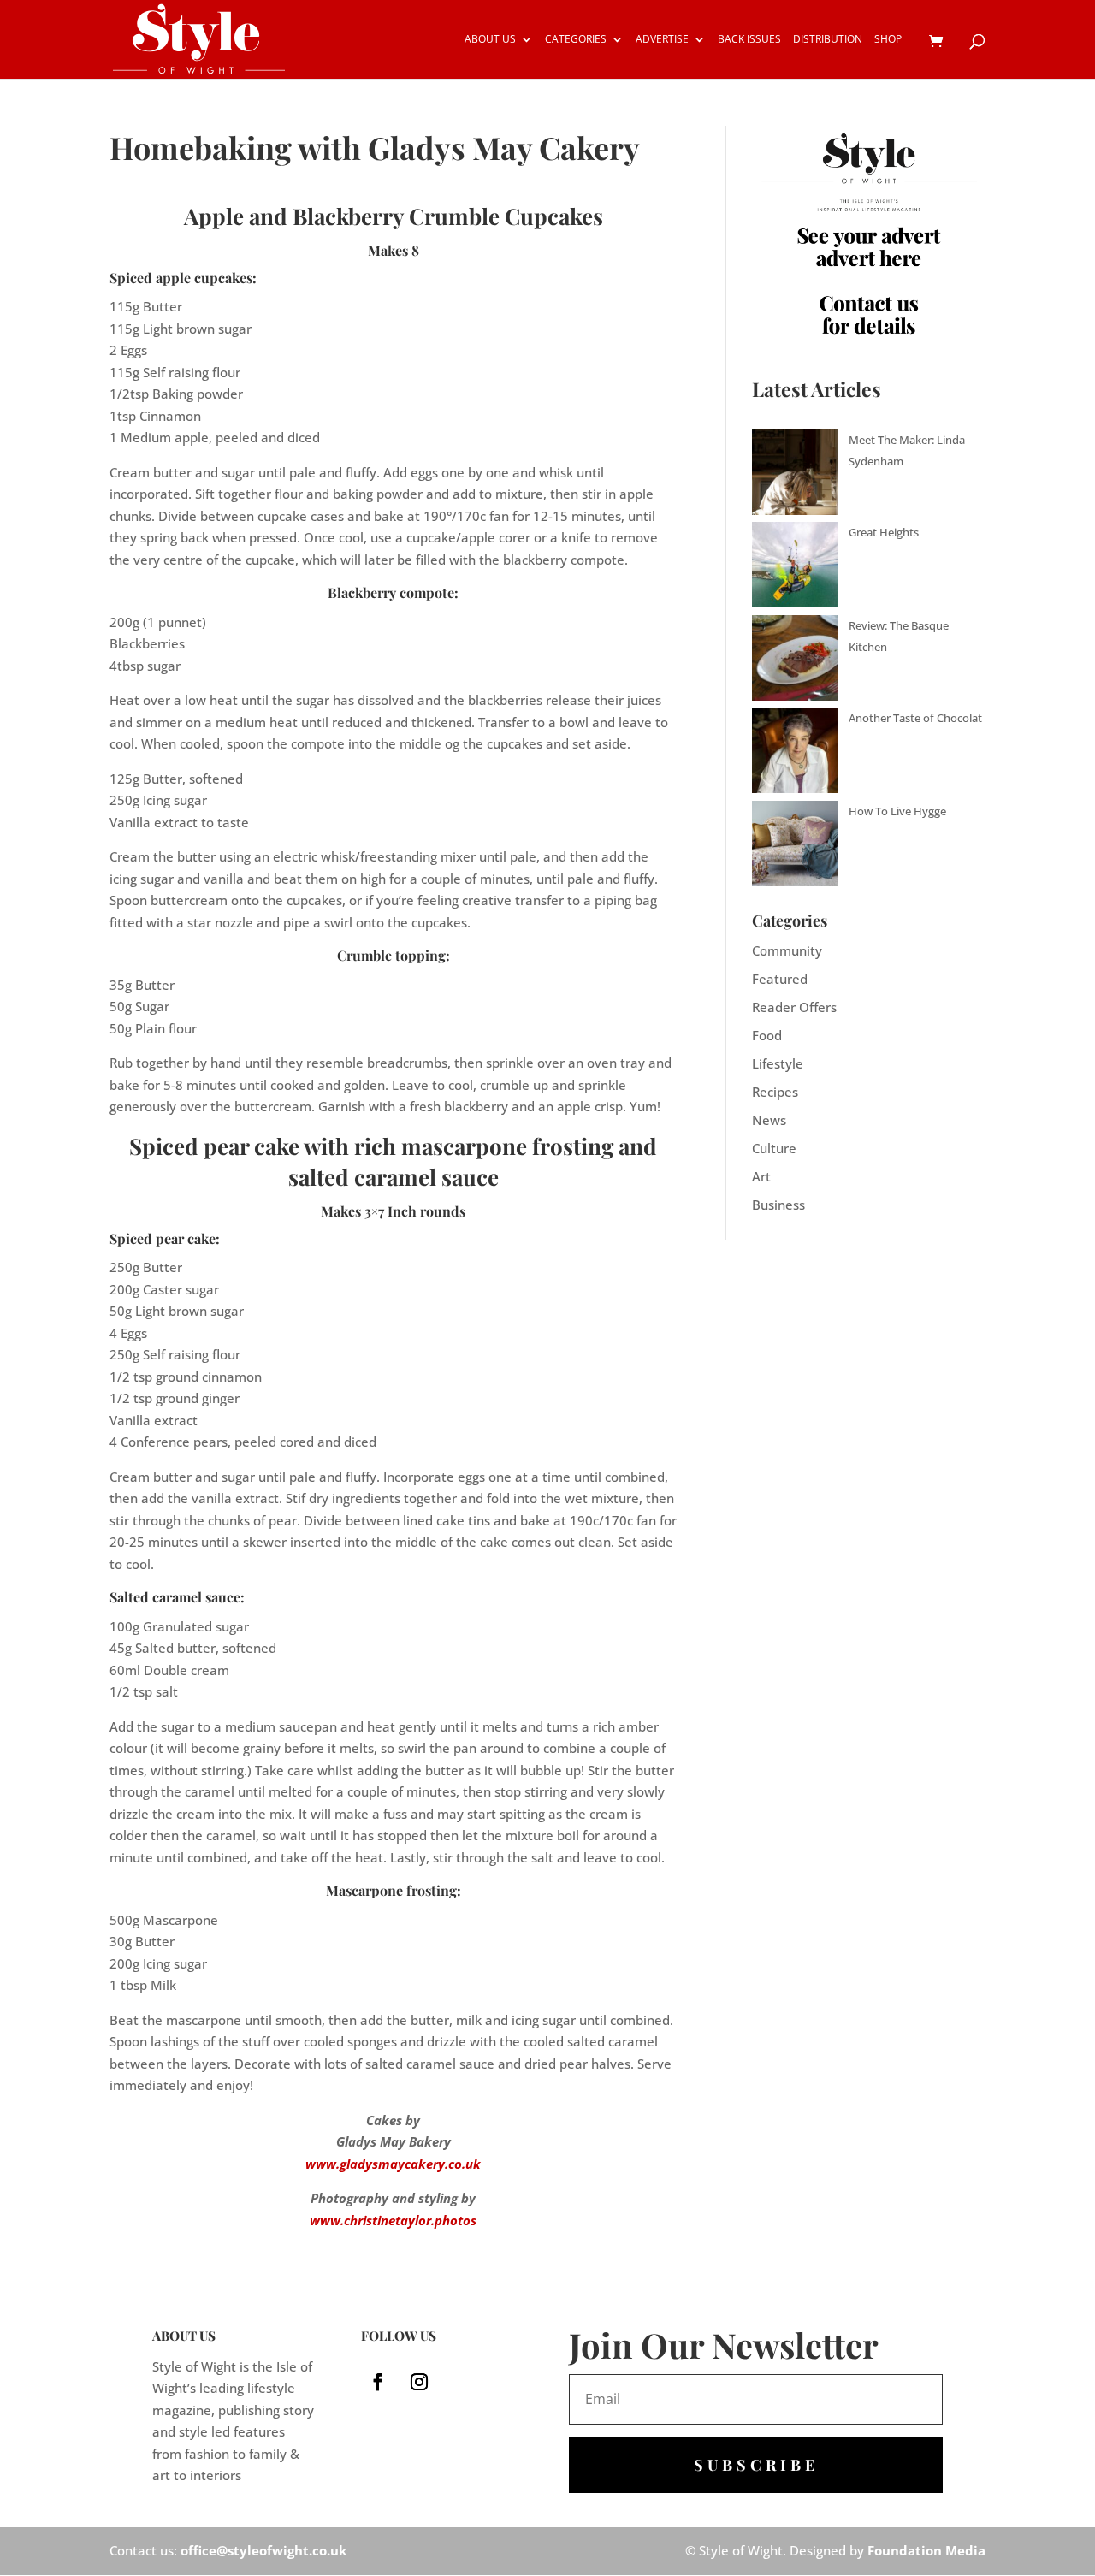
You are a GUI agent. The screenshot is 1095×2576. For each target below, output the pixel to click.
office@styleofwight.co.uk (263, 2550)
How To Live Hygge (897, 811)
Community (787, 950)
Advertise (662, 40)
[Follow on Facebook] (378, 2382)
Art (761, 1176)
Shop (888, 40)
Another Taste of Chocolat (915, 718)
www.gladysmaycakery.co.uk (393, 2164)
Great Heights (884, 532)
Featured (780, 979)
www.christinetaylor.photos (393, 2220)
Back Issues (749, 40)
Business (778, 1205)
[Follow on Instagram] (419, 2382)
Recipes (775, 1092)
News (769, 1120)
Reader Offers (794, 1007)
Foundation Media (926, 2550)
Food (767, 1035)
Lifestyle (778, 1063)
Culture (774, 1148)
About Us (490, 40)
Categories (576, 40)
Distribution (828, 40)
